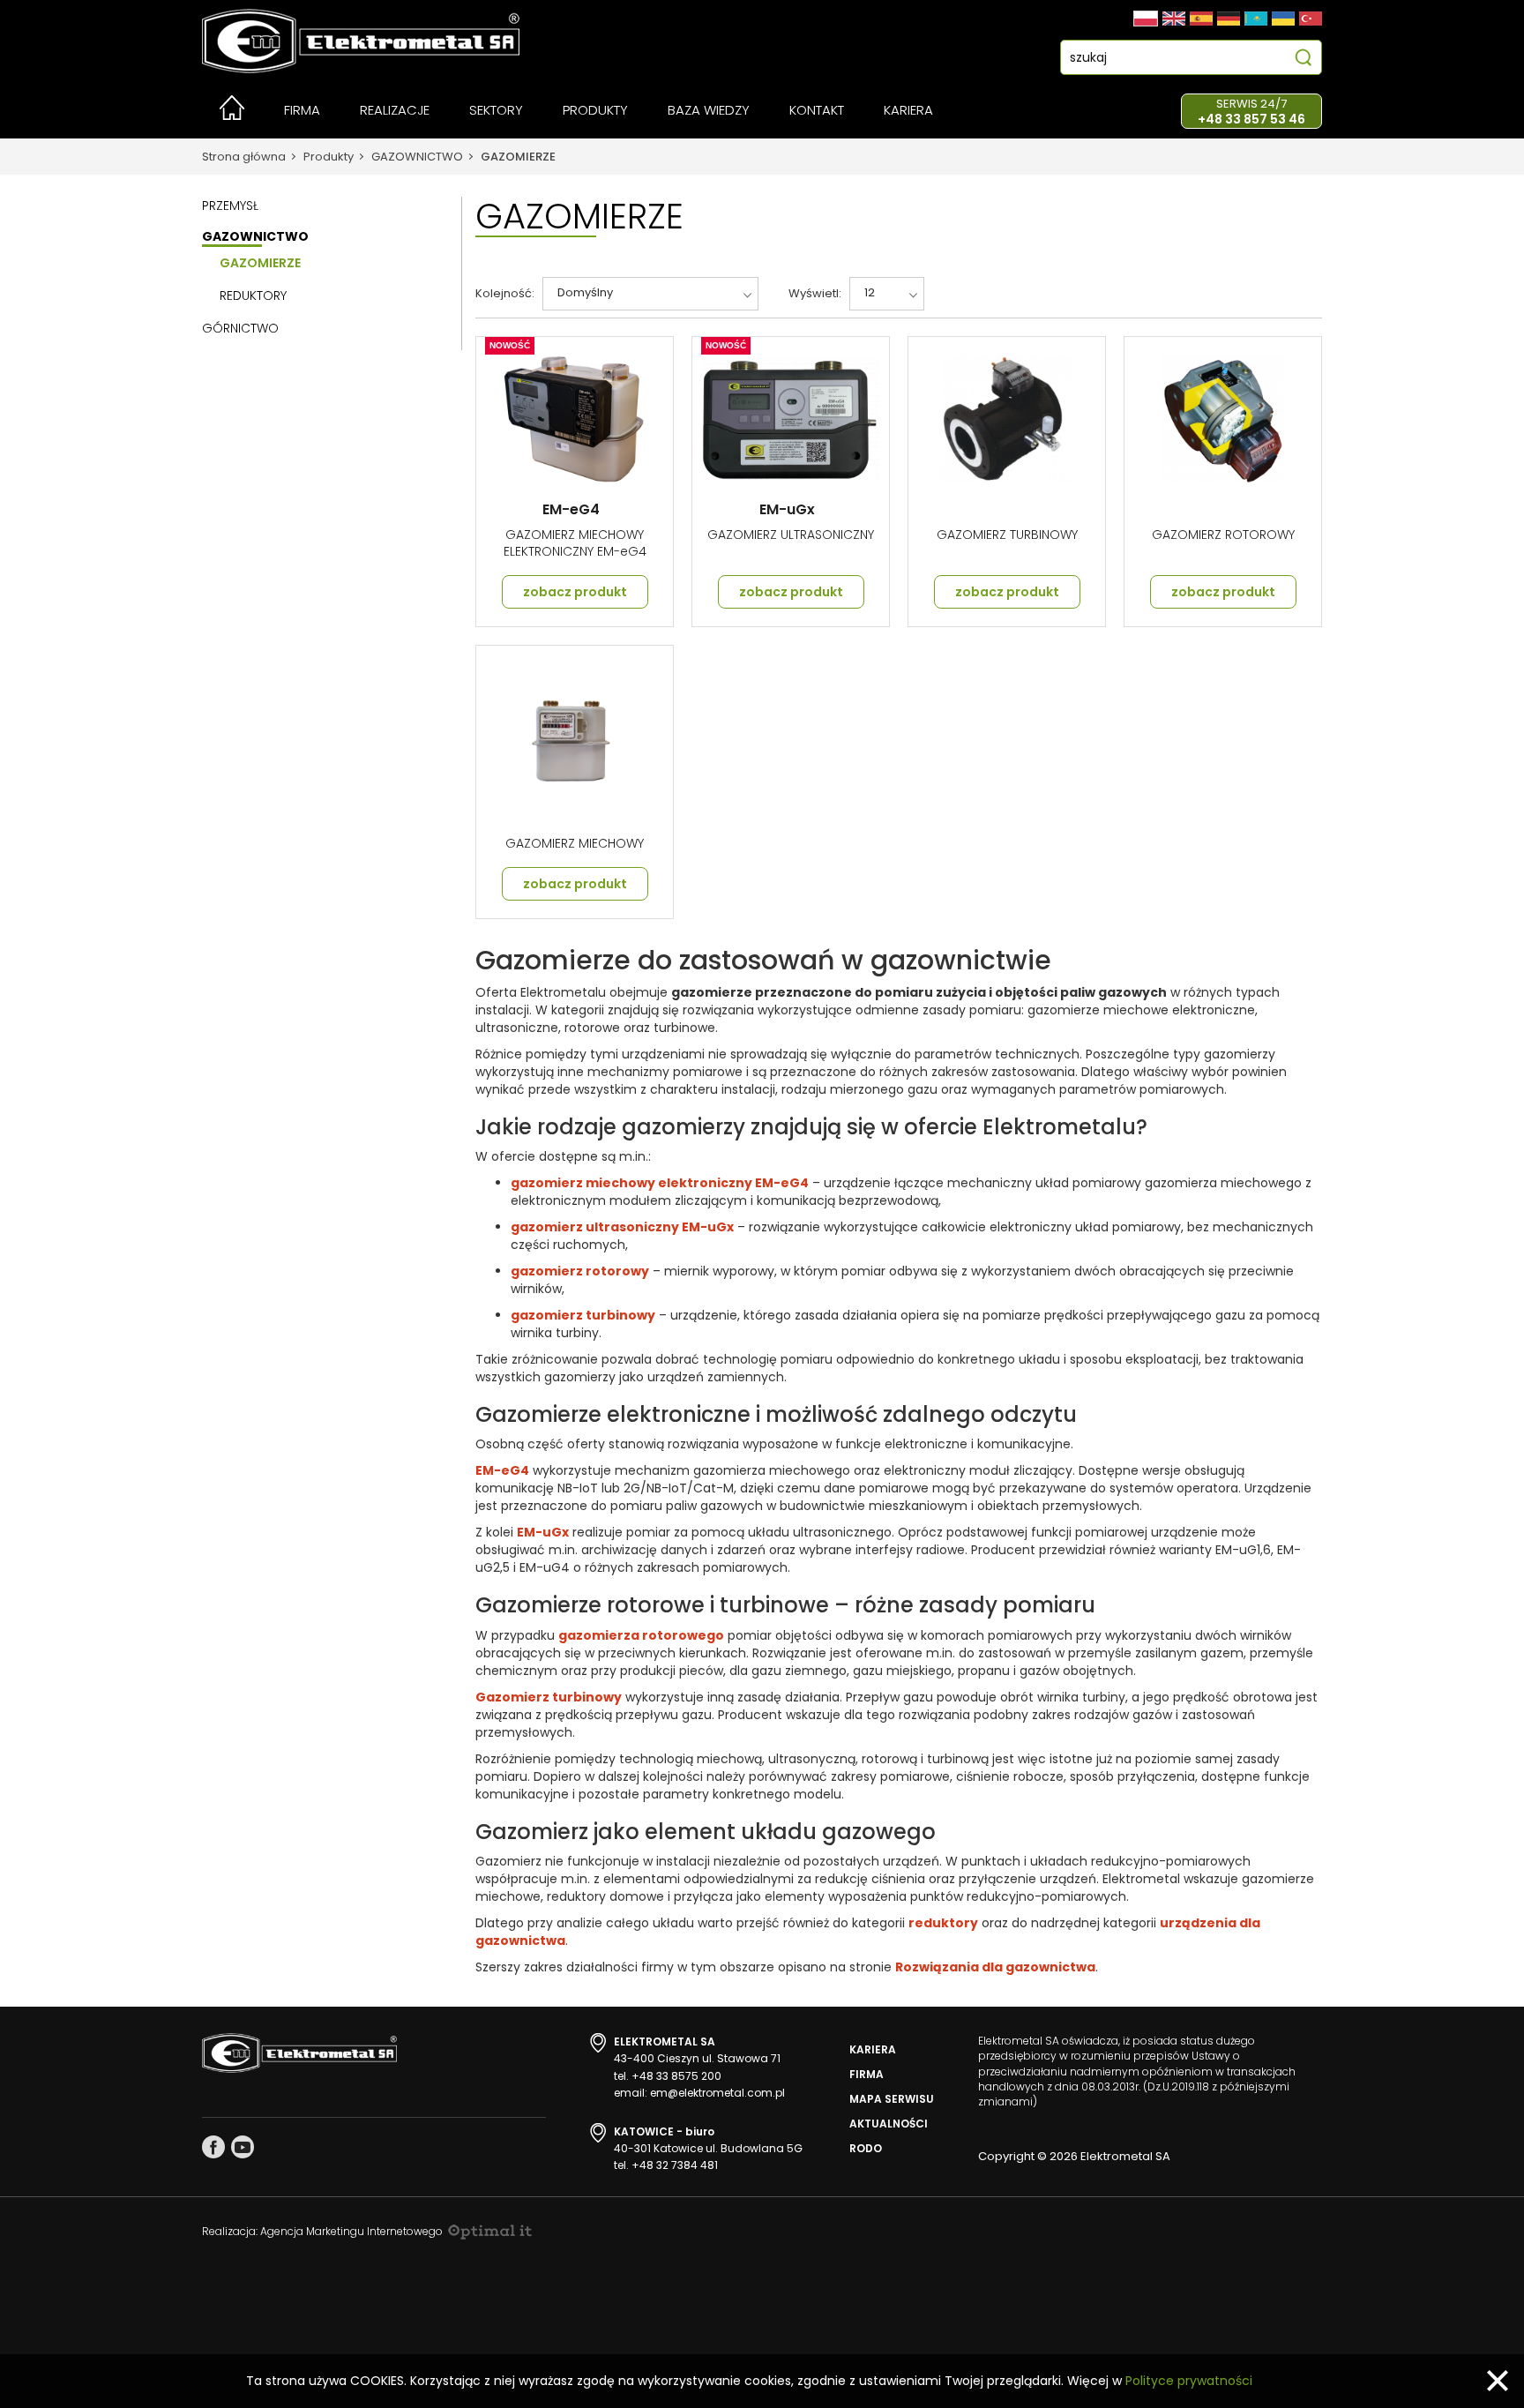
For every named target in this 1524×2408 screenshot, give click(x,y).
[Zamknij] (1498, 2381)
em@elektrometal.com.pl (717, 2093)
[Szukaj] (1303, 60)
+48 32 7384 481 (675, 2165)
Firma (867, 2074)
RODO (866, 2148)
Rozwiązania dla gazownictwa (995, 1967)
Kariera (873, 2049)
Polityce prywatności (1189, 2381)
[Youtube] (243, 2147)
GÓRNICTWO (240, 328)
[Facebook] (213, 2147)
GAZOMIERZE (518, 157)
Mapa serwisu (892, 2099)
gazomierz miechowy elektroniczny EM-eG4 (660, 1183)
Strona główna (244, 157)
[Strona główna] (232, 115)
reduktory (943, 1923)
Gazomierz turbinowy (549, 1697)
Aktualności (889, 2124)
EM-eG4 (502, 1470)
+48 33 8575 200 (676, 2076)
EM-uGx (543, 1532)
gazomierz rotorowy (580, 1271)
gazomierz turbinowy (583, 1315)
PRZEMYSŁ (230, 206)
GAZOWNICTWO (417, 157)
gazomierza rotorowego (641, 1635)
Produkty (329, 157)
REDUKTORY (253, 295)
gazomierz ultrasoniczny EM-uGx (622, 1227)
